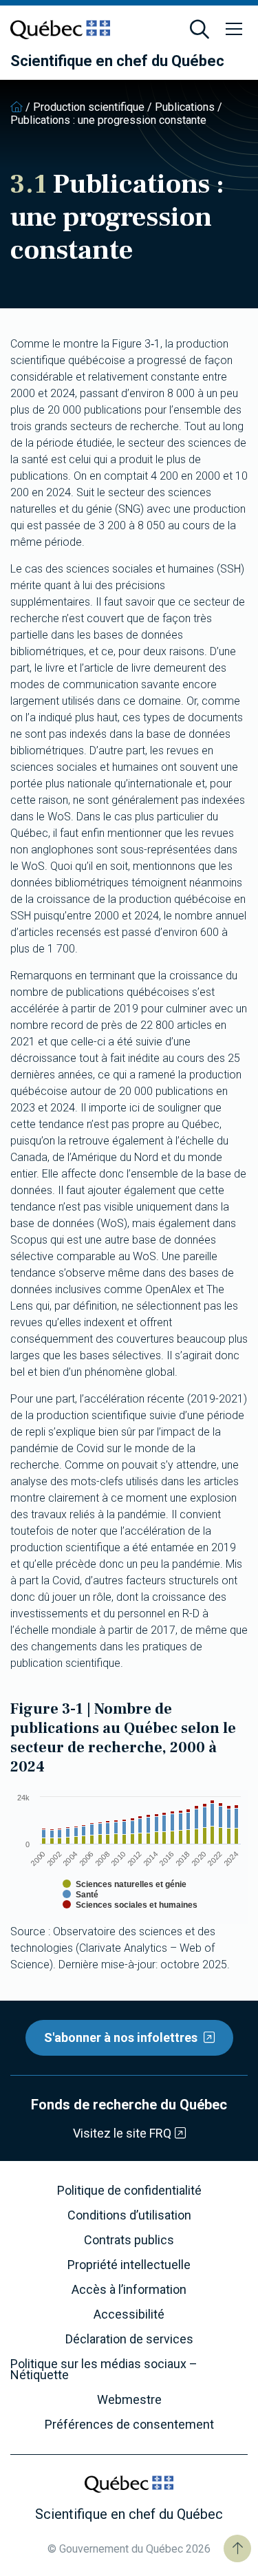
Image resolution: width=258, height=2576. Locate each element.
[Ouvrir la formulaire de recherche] (200, 30)
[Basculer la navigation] (234, 30)
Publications (185, 107)
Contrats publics (129, 2240)
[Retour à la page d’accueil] (17, 107)
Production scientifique (89, 107)
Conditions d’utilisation (129, 2215)
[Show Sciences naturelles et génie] (125, 1884)
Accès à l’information (129, 2290)
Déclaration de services (129, 2339)
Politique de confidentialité (129, 2191)
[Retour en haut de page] (237, 2548)
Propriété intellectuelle (129, 2265)
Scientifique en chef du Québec (117, 61)
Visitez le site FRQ (122, 2133)
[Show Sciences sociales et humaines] (130, 1905)
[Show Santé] (80, 1895)
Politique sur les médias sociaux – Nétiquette (104, 2370)
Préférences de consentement (129, 2425)
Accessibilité (129, 2314)
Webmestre (129, 2400)
